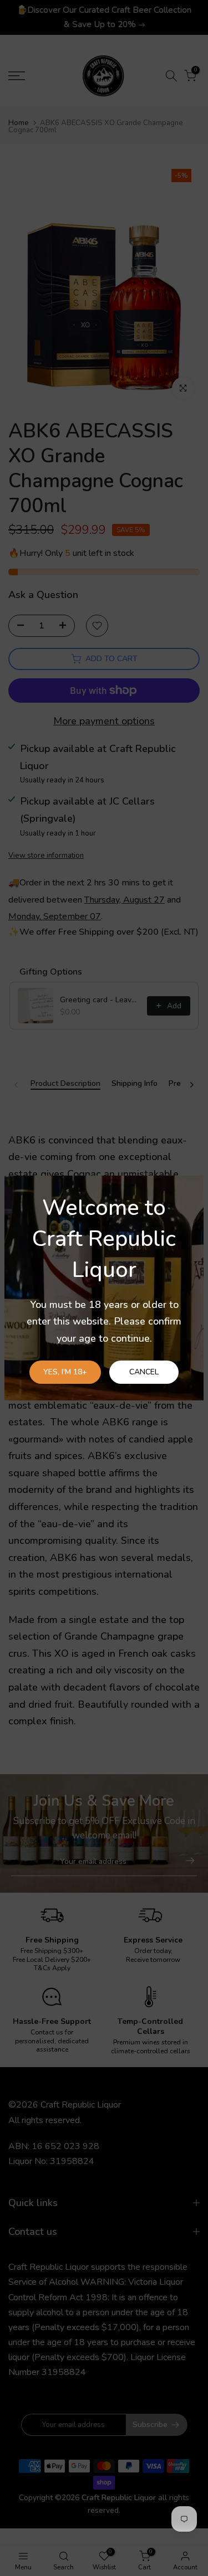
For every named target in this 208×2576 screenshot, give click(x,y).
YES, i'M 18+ (65, 1372)
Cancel (144, 1372)
